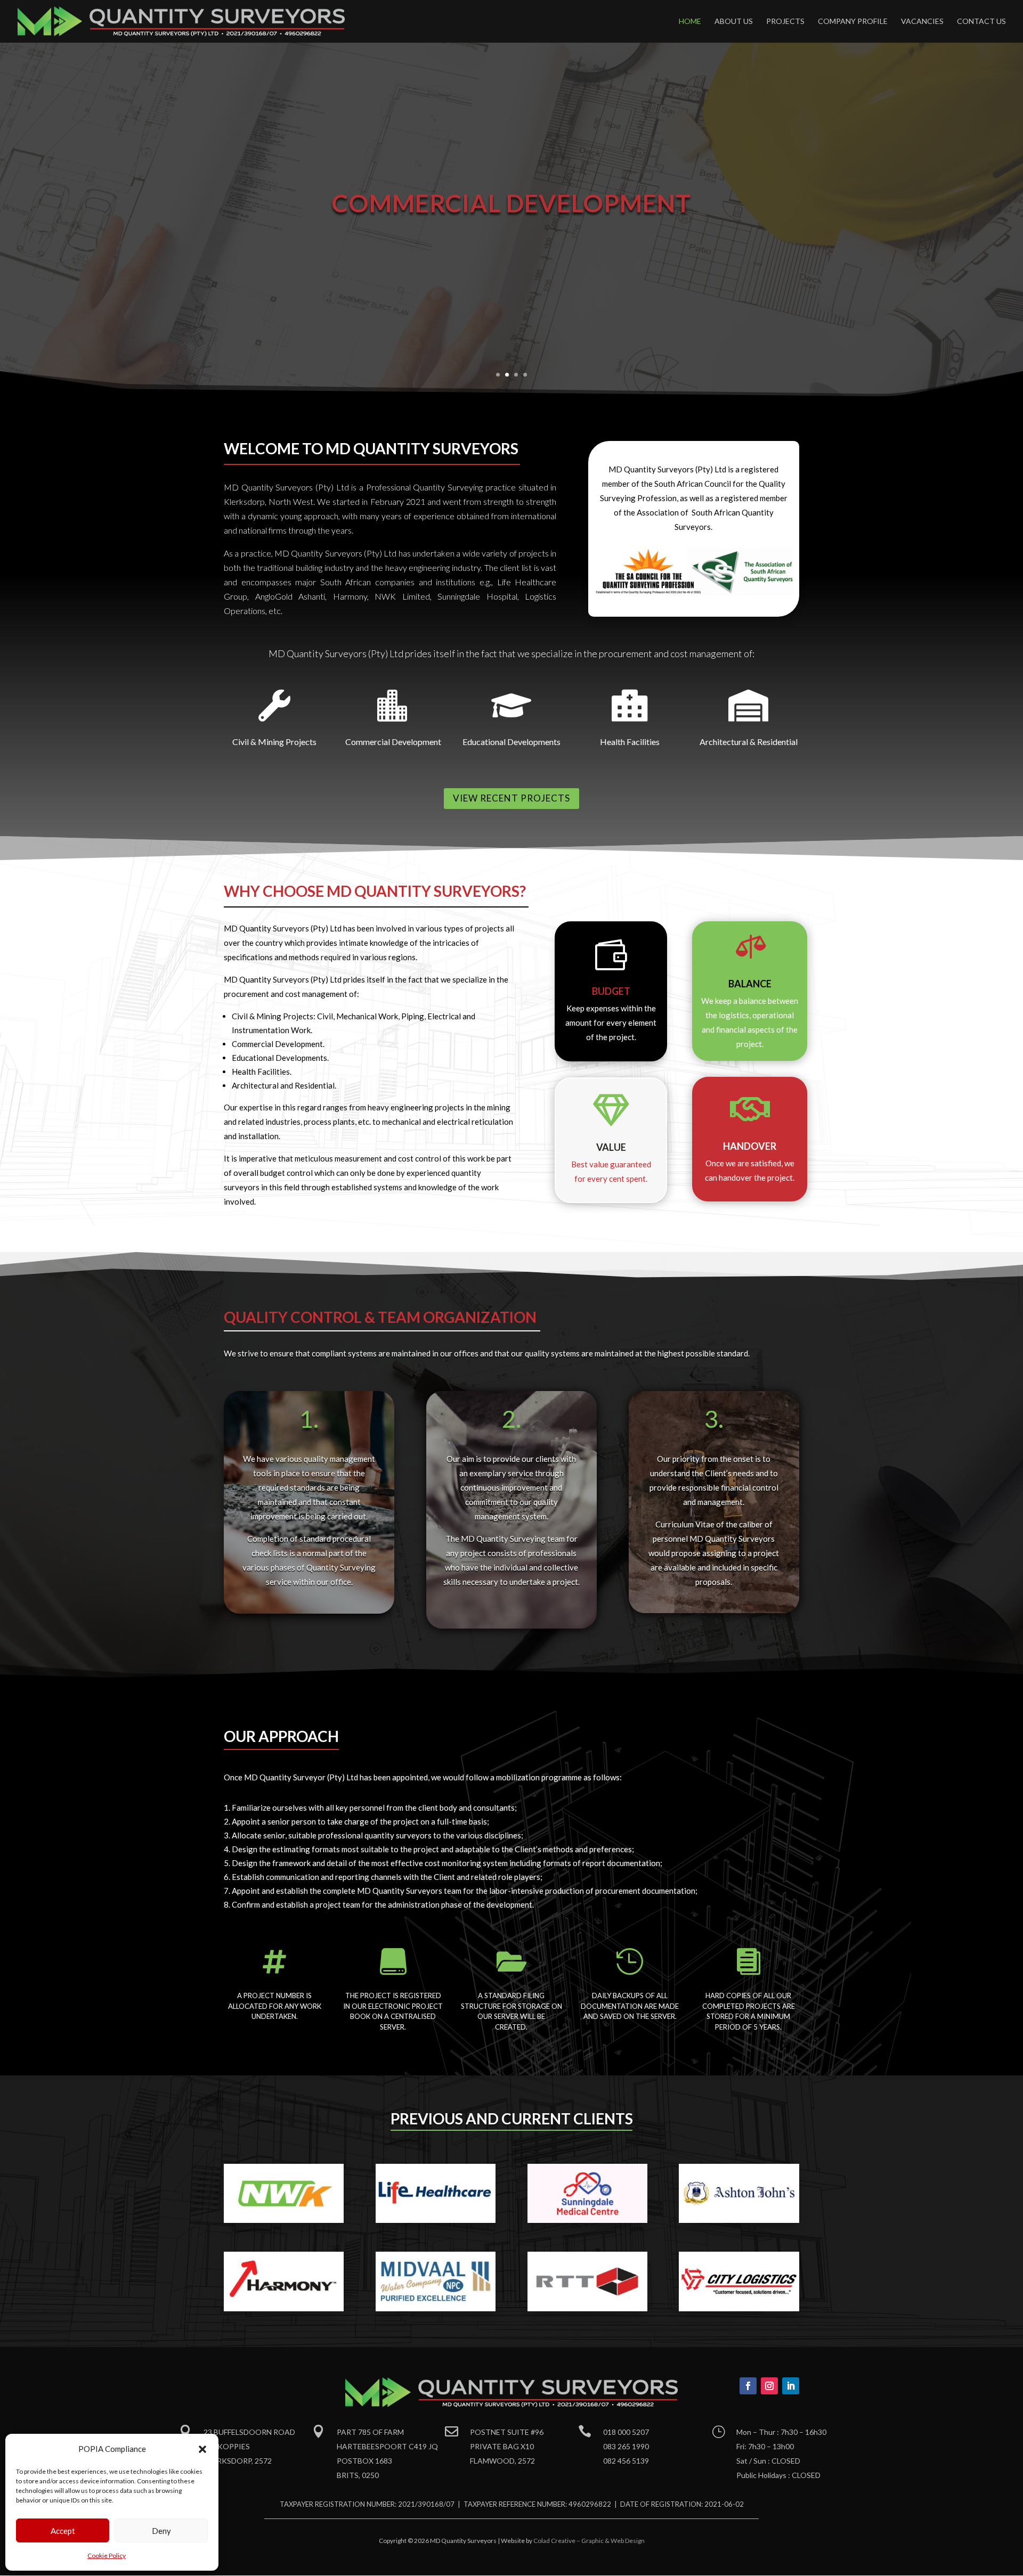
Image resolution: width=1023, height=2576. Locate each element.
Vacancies (922, 22)
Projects (785, 22)
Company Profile (853, 22)
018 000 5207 (626, 2432)
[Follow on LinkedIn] (791, 2386)
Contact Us (981, 22)
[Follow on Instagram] (769, 2386)
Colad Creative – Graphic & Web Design (589, 2541)
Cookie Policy (107, 2555)
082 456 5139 (626, 2461)
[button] (202, 2449)
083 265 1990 (626, 2446)
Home (690, 22)
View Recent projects (511, 798)
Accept (63, 2531)
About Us (734, 22)
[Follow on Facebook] (748, 2386)
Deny (161, 2531)
